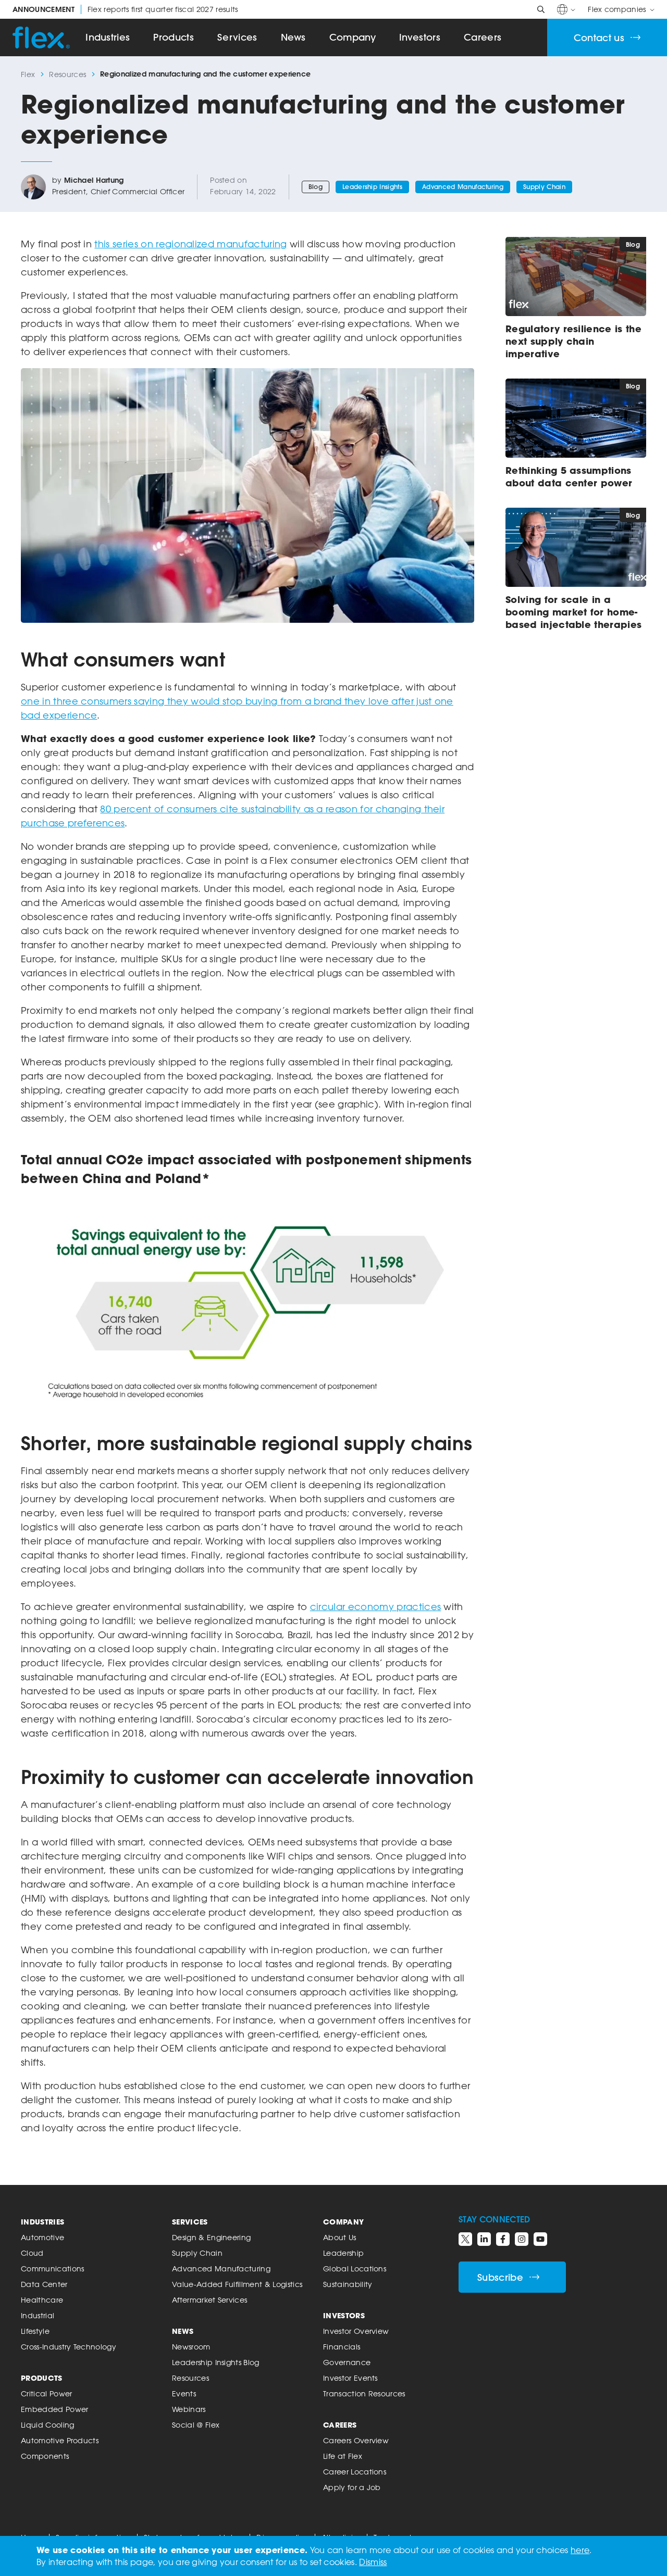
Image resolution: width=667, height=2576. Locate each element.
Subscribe (500, 2277)
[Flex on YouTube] (540, 2239)
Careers (483, 37)
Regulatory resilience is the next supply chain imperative (573, 341)
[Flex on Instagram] (522, 2239)
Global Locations (355, 2269)
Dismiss (373, 2562)
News (293, 37)
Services (237, 37)
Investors (420, 37)
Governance (347, 2362)
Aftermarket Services (209, 2300)
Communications (52, 2269)
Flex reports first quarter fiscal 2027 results (125, 9)
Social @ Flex (196, 2425)
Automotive (42, 2237)
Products (174, 37)
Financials (342, 2347)
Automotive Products (60, 2440)
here (580, 2550)
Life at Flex (343, 2456)
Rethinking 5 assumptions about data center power (569, 476)
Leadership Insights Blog (216, 2362)
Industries (108, 37)
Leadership (343, 2253)
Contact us (599, 38)
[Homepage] (41, 37)
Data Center (44, 2284)
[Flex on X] (465, 2239)
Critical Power (46, 2393)
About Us (340, 2237)
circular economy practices (375, 1606)
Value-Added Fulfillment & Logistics (237, 2284)
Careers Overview (356, 2440)
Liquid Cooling (47, 2425)
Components (45, 2456)
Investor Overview (356, 2331)
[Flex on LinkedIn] (484, 2239)
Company (353, 37)
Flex (28, 74)
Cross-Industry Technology (69, 2347)
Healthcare (42, 2300)
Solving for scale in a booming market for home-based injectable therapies (573, 612)
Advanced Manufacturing (463, 187)
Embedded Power (54, 2409)
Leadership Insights (372, 187)
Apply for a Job (352, 2487)
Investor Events (350, 2378)
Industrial (38, 2315)
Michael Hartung (94, 180)
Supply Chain (544, 187)
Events (184, 2393)
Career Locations (355, 2472)
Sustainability (348, 2284)
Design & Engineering (211, 2237)
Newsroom (191, 2347)
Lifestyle (35, 2331)
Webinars (189, 2409)
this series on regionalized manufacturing (190, 244)
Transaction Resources (364, 2393)
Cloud (32, 2253)
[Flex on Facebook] (503, 2239)
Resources (67, 74)
